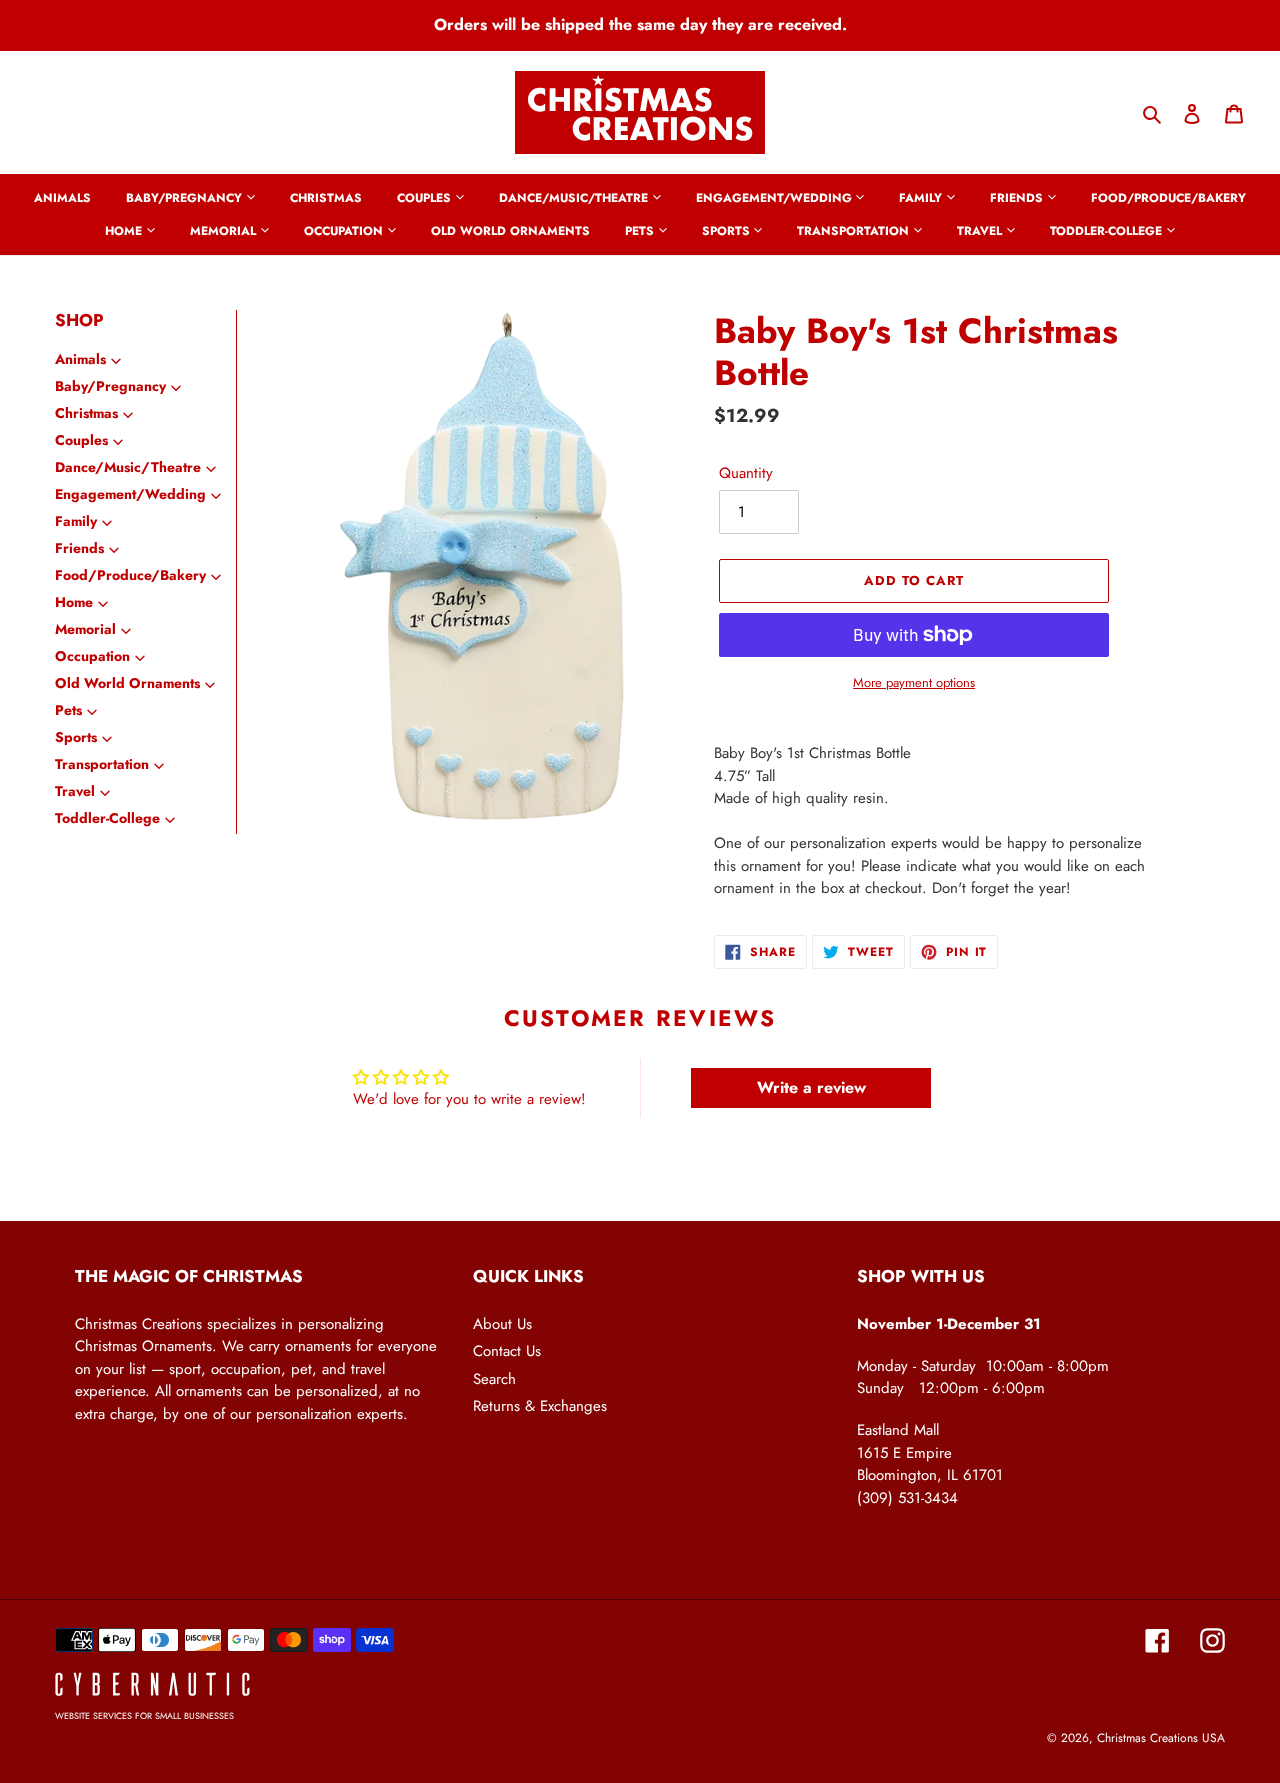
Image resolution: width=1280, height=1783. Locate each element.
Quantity (746, 473)
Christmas (86, 413)
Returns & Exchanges (540, 1406)
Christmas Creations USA (1161, 1738)
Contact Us (507, 1351)
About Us (502, 1324)
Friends (79, 548)
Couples (81, 440)
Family (76, 521)
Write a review (811, 1087)
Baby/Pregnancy (110, 386)
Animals (80, 359)
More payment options (914, 682)
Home (74, 602)
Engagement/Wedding (130, 494)
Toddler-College (107, 818)
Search (494, 1379)
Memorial (85, 629)
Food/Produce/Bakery (130, 575)
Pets (68, 710)
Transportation (102, 764)
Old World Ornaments (127, 683)
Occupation (92, 656)
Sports (76, 737)
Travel (75, 791)
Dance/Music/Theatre (128, 467)
